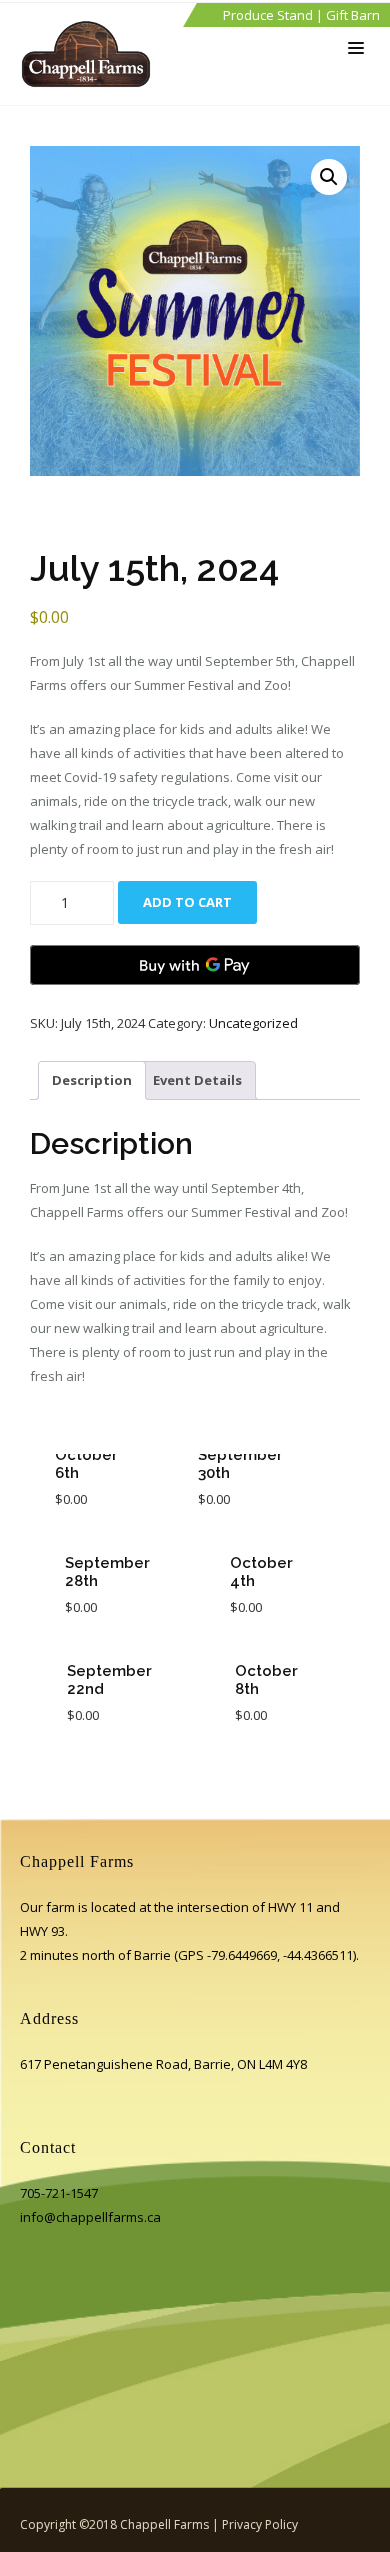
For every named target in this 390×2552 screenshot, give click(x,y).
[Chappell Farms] (91, 54)
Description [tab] (92, 1080)
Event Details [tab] (197, 1080)
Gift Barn (353, 15)
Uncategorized (253, 1023)
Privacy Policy (260, 2524)
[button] (329, 177)
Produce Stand (268, 15)
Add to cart (187, 902)
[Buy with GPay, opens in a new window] (195, 965)
